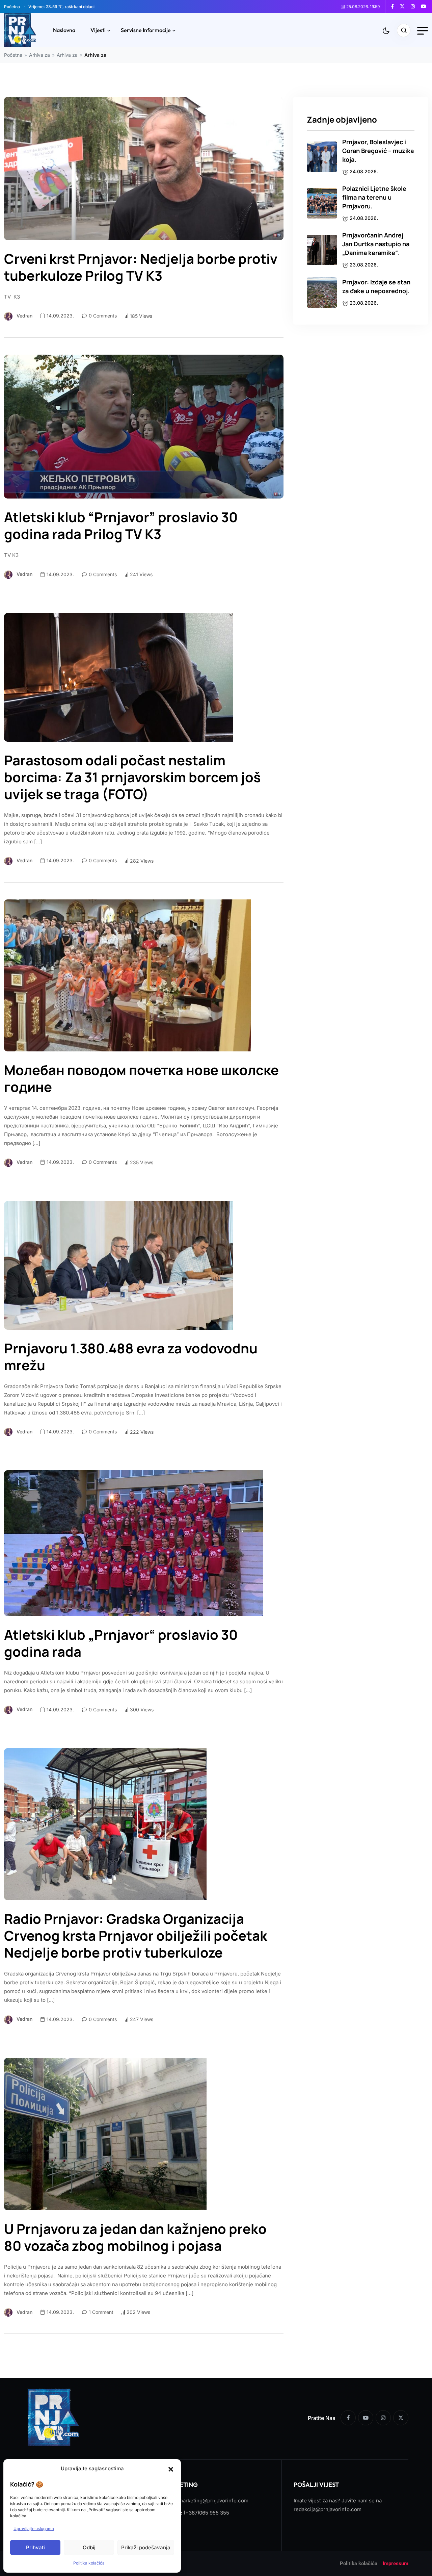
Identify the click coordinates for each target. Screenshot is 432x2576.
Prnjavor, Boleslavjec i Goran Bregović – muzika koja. (378, 151)
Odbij (89, 2547)
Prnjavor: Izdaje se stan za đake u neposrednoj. (376, 286)
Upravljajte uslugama (34, 2529)
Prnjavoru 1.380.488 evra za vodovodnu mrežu (131, 1357)
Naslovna (64, 30)
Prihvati (35, 2547)
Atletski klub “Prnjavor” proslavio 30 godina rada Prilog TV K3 (121, 526)
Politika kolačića (89, 2563)
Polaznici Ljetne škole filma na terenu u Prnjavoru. (374, 197)
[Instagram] (383, 2418)
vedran (24, 316)
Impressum (396, 2564)
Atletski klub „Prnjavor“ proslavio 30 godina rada (121, 1643)
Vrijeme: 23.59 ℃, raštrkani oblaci (61, 7)
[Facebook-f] (348, 2418)
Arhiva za (39, 55)
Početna (12, 7)
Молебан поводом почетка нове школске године (141, 1078)
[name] (395, 6)
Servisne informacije (146, 30)
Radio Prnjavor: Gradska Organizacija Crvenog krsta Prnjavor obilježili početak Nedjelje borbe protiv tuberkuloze (136, 1936)
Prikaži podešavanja (146, 2547)
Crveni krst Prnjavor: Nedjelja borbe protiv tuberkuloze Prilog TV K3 (141, 267)
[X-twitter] (401, 2418)
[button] (171, 2469)
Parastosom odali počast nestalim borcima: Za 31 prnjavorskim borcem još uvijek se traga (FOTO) (132, 777)
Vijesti (98, 30)
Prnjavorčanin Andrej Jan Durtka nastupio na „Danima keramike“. (376, 244)
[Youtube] (366, 2418)
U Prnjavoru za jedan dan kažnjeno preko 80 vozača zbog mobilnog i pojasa (135, 2237)
